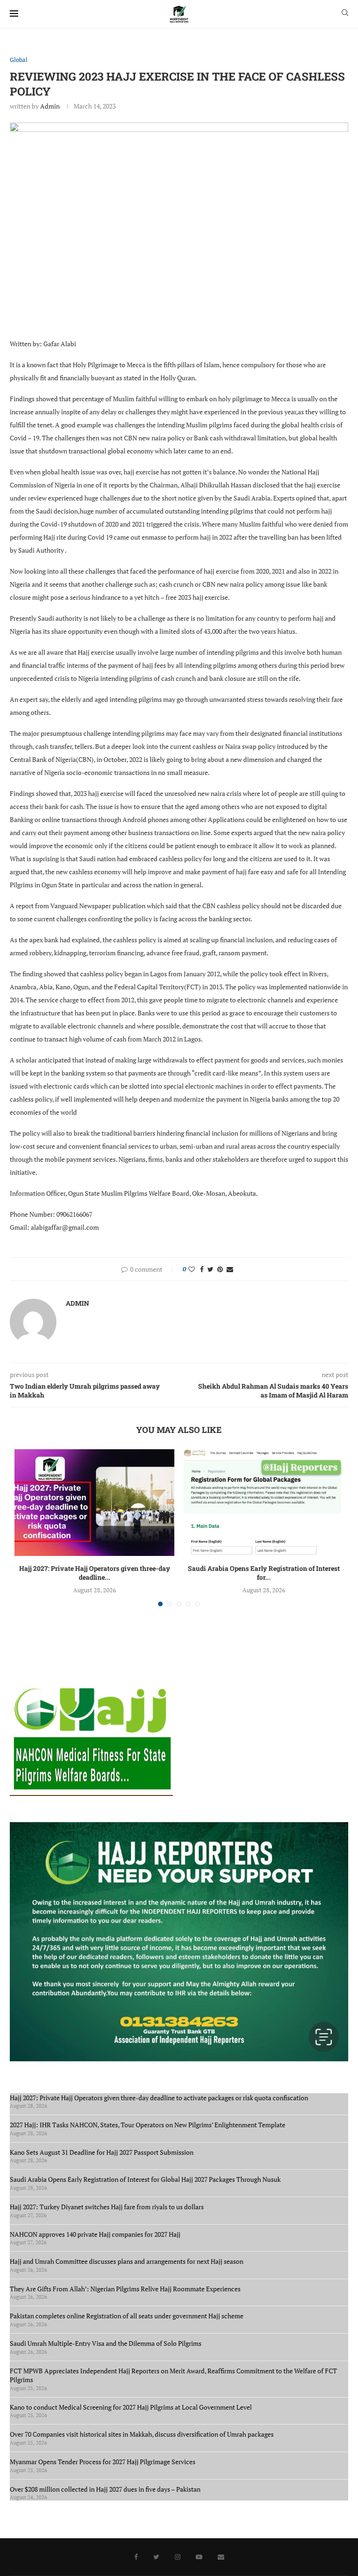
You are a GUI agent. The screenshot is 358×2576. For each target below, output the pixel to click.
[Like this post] (192, 1269)
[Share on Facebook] (202, 1269)
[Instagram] (178, 2557)
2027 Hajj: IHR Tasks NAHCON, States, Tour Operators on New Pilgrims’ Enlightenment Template (148, 2125)
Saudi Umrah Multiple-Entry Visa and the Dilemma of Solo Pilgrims (106, 2343)
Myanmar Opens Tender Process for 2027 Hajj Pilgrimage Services (103, 2462)
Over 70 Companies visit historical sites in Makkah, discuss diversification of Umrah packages (142, 2434)
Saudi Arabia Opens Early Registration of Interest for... (264, 1573)
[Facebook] (136, 2557)
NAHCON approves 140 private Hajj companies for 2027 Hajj (95, 2234)
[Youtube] (199, 2557)
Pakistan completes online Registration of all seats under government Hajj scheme (127, 2316)
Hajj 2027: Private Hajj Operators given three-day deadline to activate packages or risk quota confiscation (160, 2098)
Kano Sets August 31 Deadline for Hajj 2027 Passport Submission (102, 2152)
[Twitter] (156, 2557)
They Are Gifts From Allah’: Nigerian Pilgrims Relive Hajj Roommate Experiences (125, 2289)
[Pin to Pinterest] (220, 1269)
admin (50, 106)
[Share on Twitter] (210, 1269)
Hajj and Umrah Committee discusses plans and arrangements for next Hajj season (127, 2261)
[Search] (345, 14)
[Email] (221, 2557)
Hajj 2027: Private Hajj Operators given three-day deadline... (95, 1573)
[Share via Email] (230, 1269)
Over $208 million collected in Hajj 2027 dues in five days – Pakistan (105, 2489)
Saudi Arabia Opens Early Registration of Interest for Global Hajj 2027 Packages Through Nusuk (145, 2179)
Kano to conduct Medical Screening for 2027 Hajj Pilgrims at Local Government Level (131, 2407)
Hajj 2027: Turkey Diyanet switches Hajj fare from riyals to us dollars (108, 2207)
